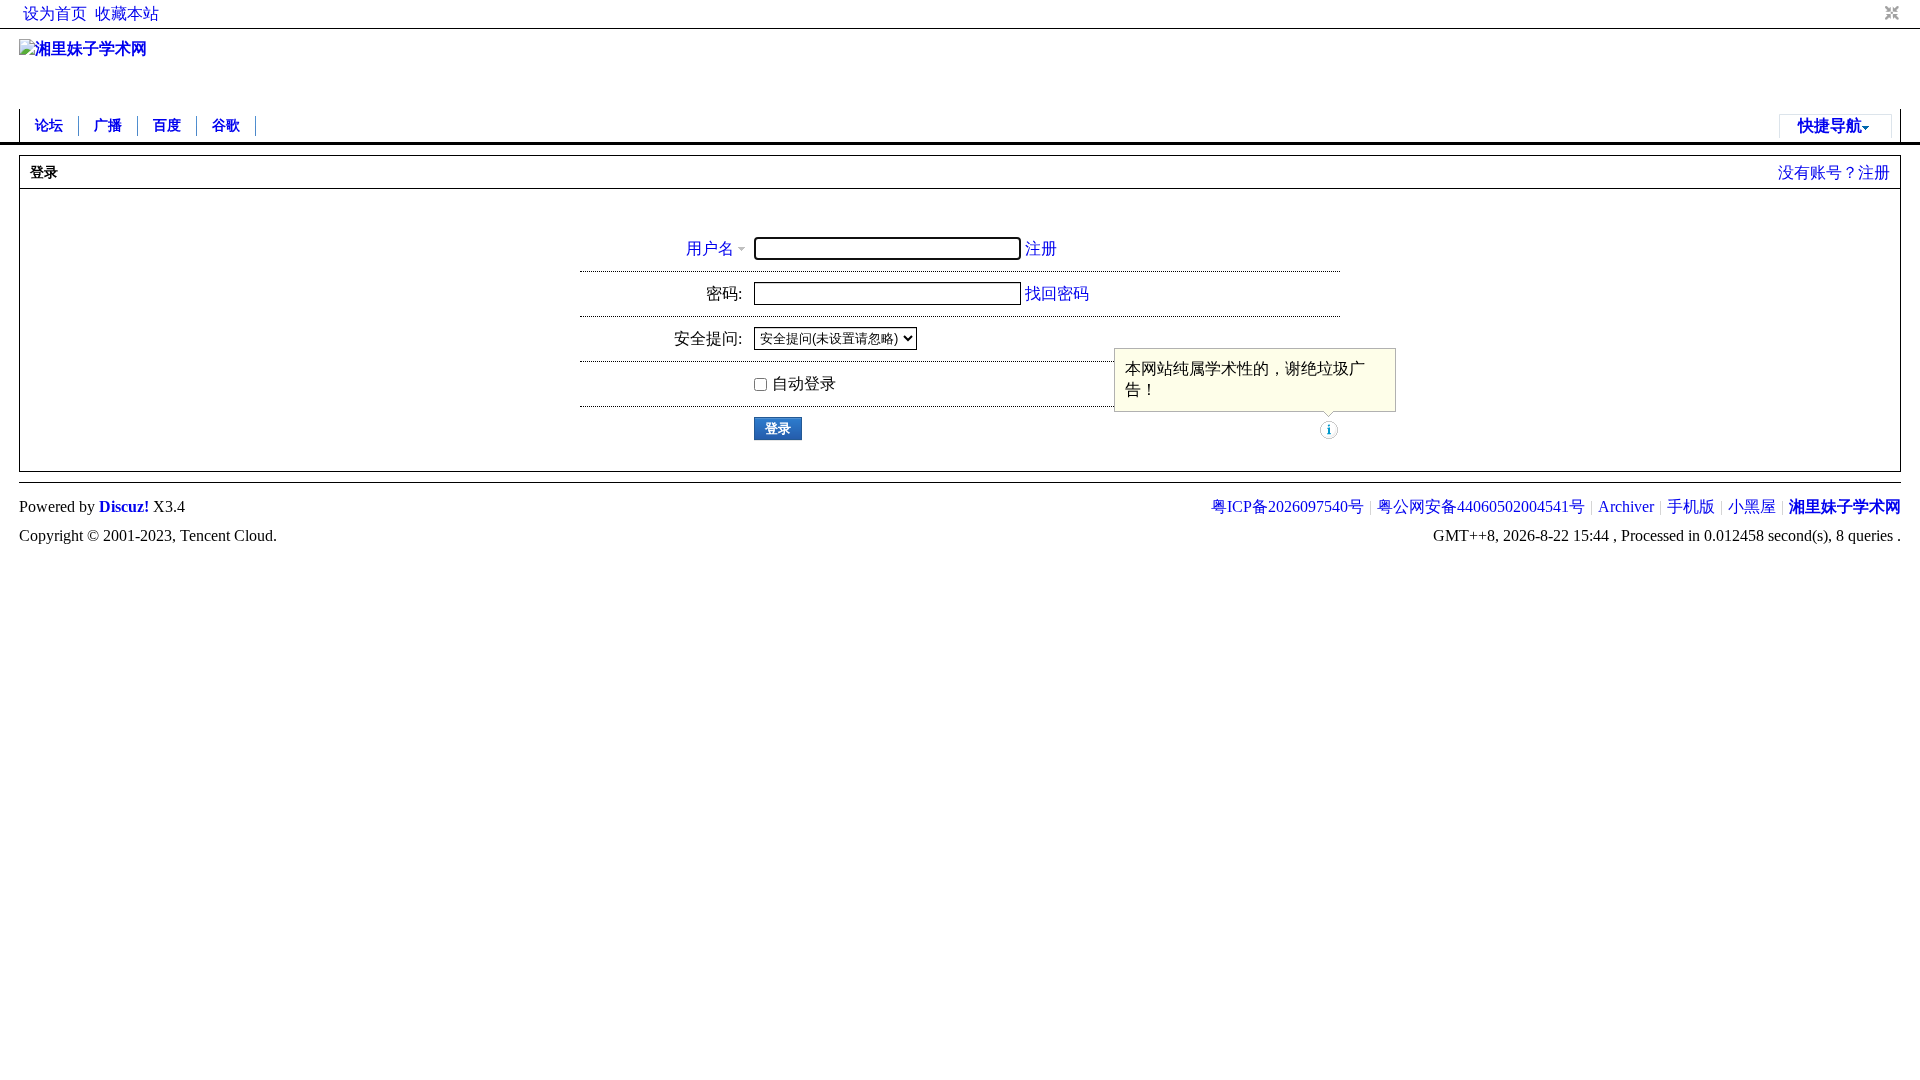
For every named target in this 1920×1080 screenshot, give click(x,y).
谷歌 (226, 125)
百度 (167, 125)
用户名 (710, 248)
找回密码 (1057, 293)
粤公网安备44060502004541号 (1481, 506)
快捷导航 (1830, 125)
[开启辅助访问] (1873, 14)
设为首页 (55, 13)
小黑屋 (1752, 506)
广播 (108, 125)
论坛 (49, 125)
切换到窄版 (1889, 14)
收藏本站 (127, 13)
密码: (724, 293)
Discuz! (124, 506)
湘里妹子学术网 (1845, 506)
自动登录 (804, 383)
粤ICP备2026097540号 (1287, 506)
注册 (1874, 172)
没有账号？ (1818, 172)
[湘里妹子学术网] (83, 48)
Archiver (1626, 506)
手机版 (1691, 506)
